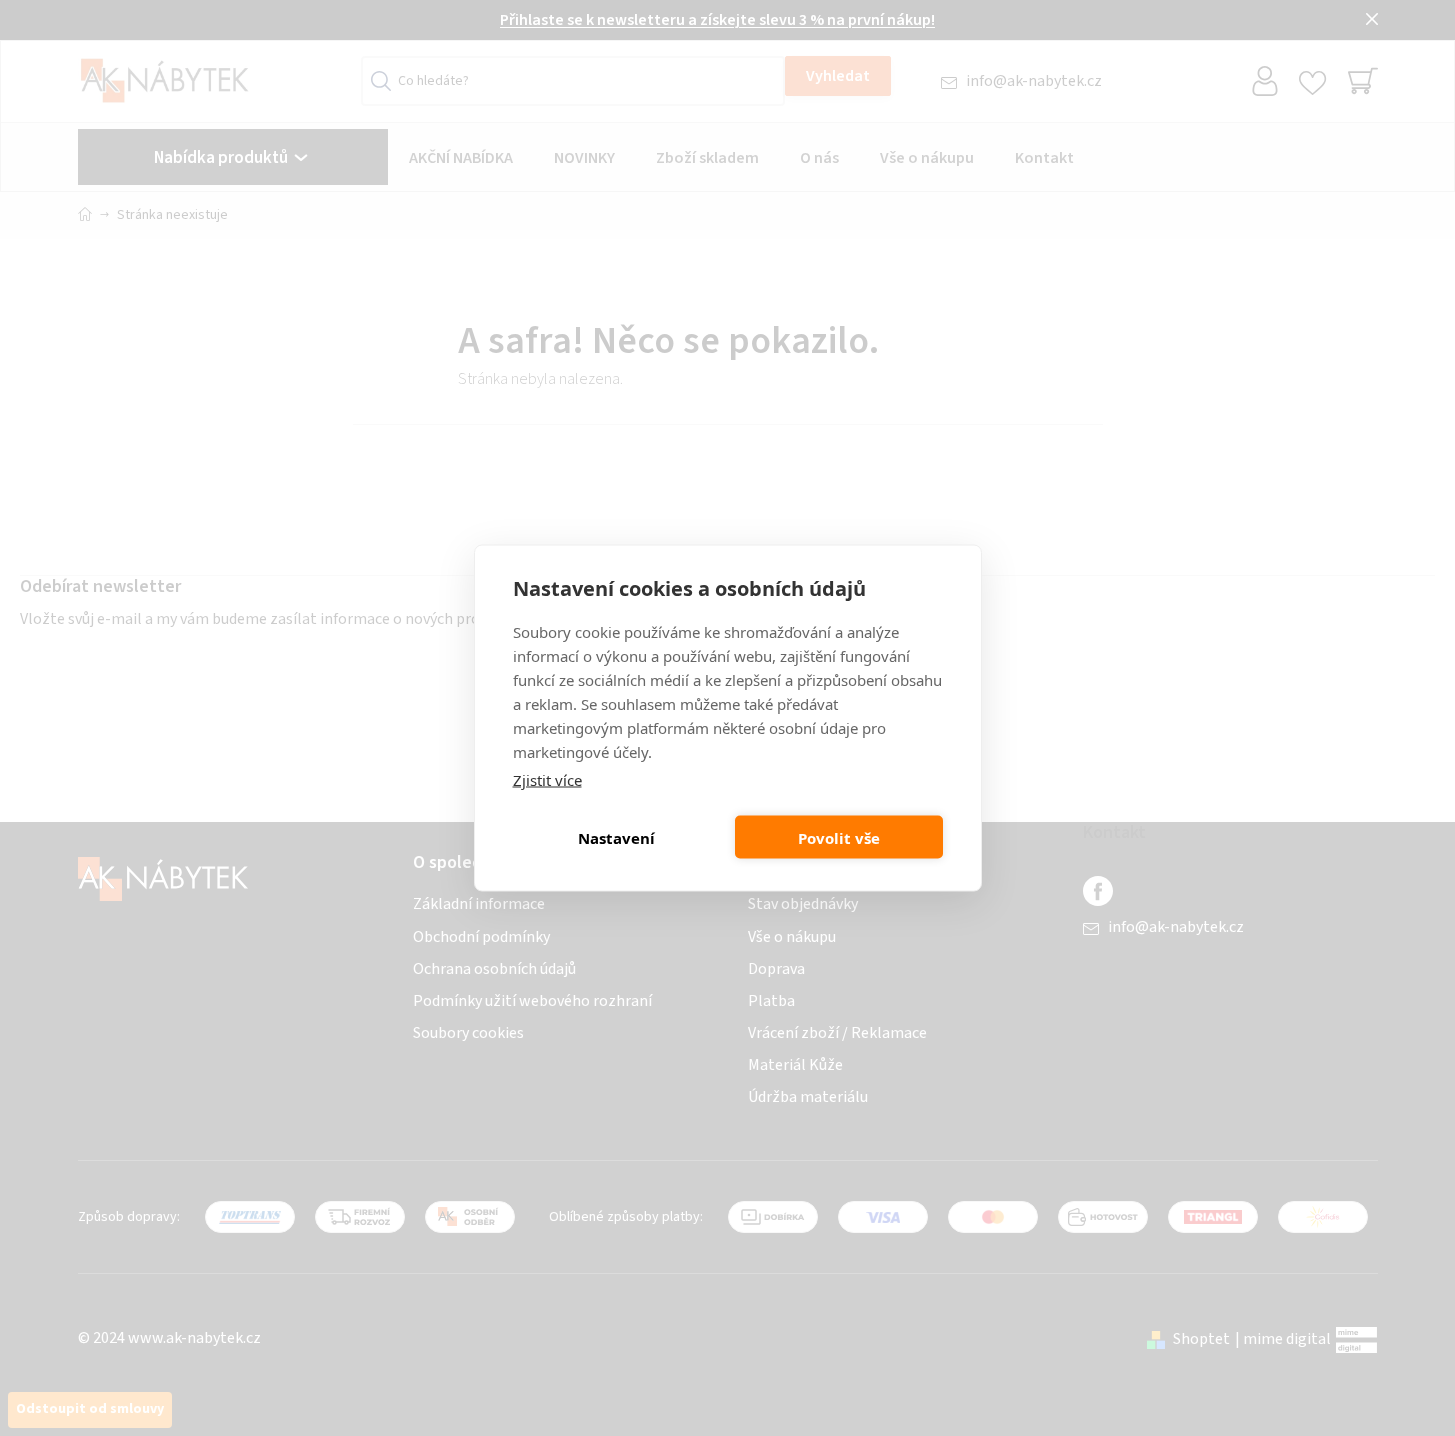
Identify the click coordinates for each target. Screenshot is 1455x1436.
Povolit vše (839, 837)
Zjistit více (547, 780)
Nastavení (616, 837)
